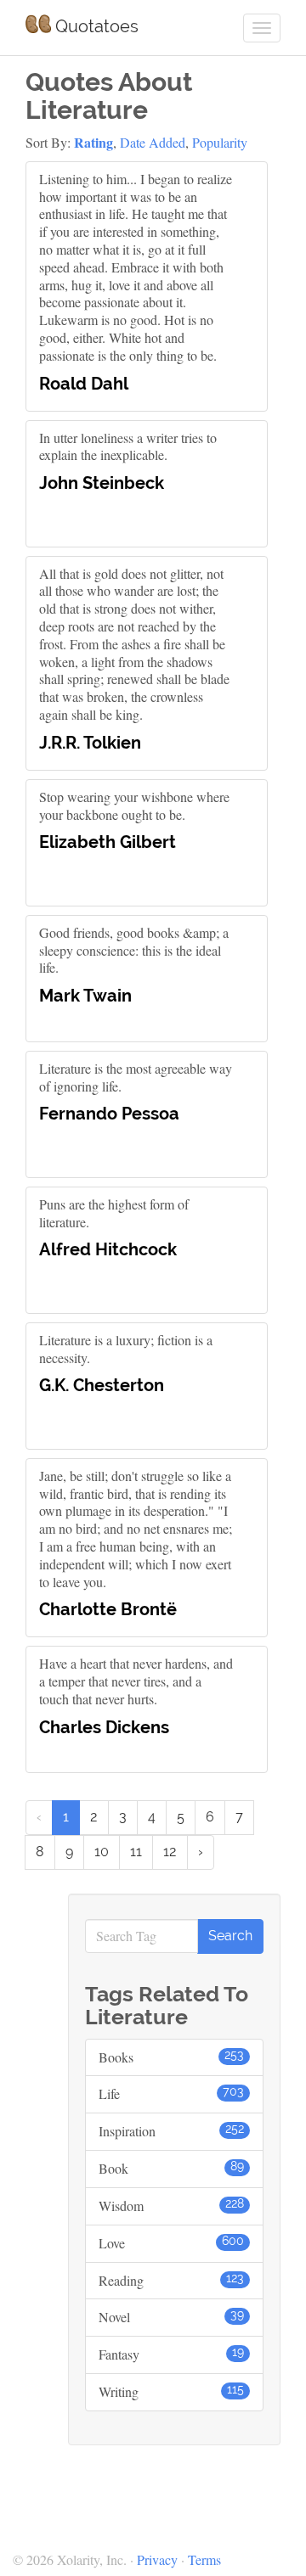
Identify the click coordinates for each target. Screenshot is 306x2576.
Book (171, 2168)
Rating (93, 142)
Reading (171, 2280)
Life (171, 2093)
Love (171, 2243)
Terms (204, 2559)
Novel (171, 2317)
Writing (171, 2391)
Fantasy (171, 2354)
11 (136, 1852)
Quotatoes (95, 26)
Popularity (220, 142)
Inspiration (171, 2131)
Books (171, 2057)
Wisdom (171, 2206)
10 (102, 1852)
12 (170, 1852)
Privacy (157, 2559)
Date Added (153, 142)
